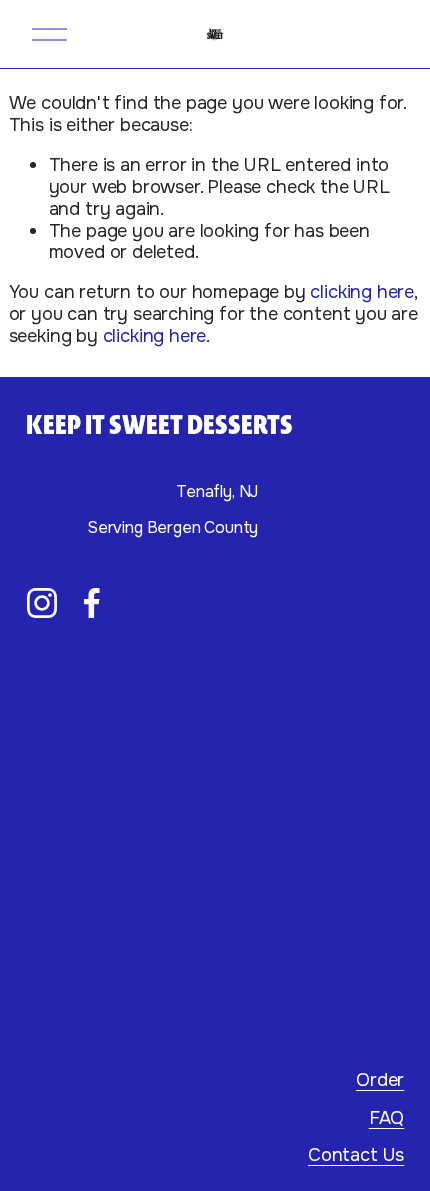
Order (380, 1081)
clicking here (362, 292)
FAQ (386, 1119)
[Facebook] (92, 603)
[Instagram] (42, 603)
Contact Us (356, 1156)
